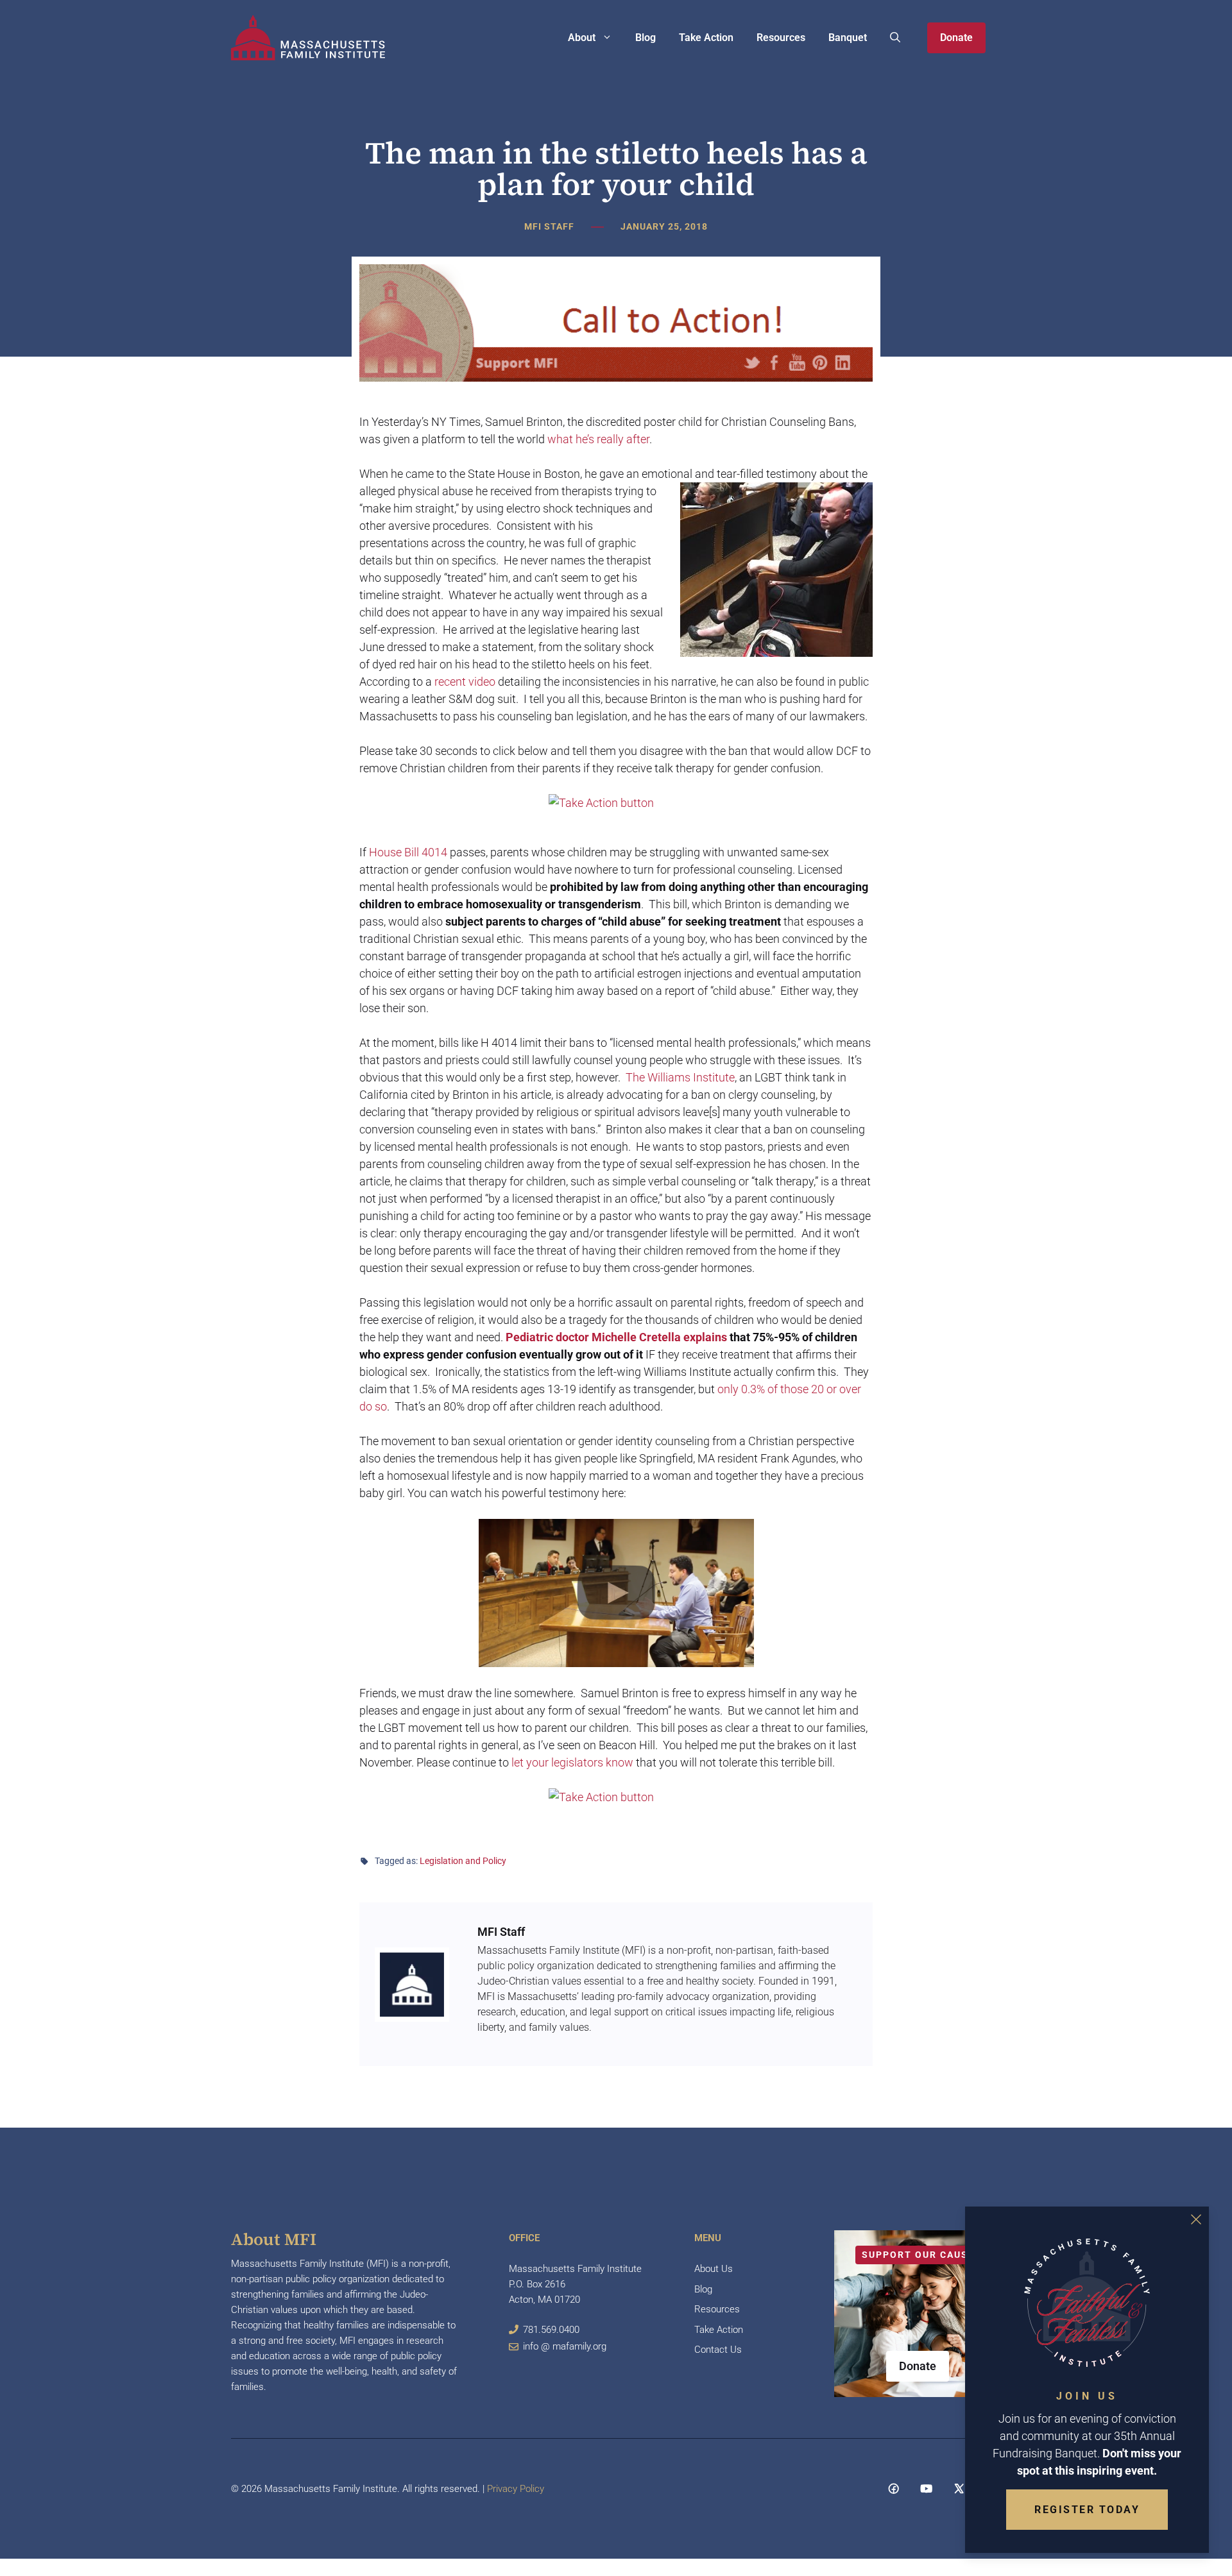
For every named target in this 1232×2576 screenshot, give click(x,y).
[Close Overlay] (1196, 2219)
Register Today (1087, 2510)
